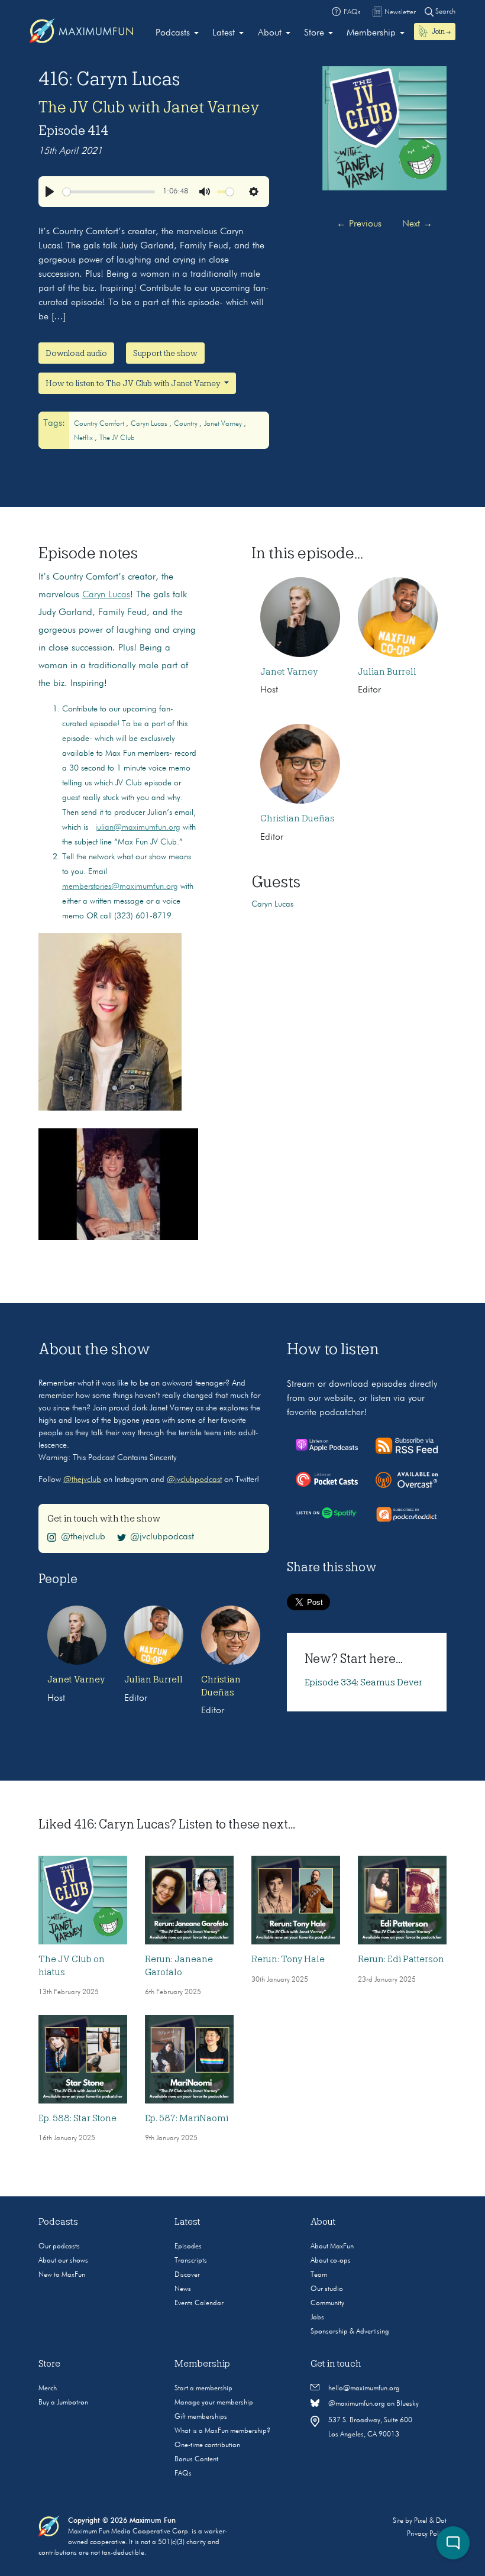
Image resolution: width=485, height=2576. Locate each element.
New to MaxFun (62, 2275)
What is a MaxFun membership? (222, 2431)
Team (319, 2275)
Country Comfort (100, 424)
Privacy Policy (427, 2534)
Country (187, 424)
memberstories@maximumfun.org (120, 886)
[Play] (50, 192)
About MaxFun (332, 2247)
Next (417, 224)
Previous (359, 224)
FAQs (183, 2474)
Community (327, 2303)
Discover (187, 2275)
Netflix (84, 438)
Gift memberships (201, 2417)
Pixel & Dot (430, 2521)
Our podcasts (59, 2247)
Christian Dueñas (298, 818)
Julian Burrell (387, 672)
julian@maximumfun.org (138, 827)
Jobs (317, 2318)
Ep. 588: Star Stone (77, 2118)
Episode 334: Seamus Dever (363, 1682)
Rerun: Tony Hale (288, 1959)
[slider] (109, 192)
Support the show (165, 353)
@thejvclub (82, 1480)
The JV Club (117, 438)
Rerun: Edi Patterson (401, 1959)
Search (444, 12)
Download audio (76, 353)
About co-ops (331, 2261)
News (183, 2289)
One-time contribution (207, 2445)
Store (314, 33)
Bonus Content (196, 2460)
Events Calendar (199, 2303)
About (270, 33)
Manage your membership (214, 2403)
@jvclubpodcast (194, 1480)
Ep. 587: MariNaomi (187, 2118)
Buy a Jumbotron (63, 2403)
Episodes (188, 2247)
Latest (224, 33)
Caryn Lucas (150, 424)
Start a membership (203, 2389)
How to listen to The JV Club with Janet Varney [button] (134, 383)
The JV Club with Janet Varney (149, 107)
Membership (371, 33)
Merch (48, 2389)
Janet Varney (224, 424)
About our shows (63, 2261)
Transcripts (191, 2261)
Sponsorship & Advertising (350, 2332)
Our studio (327, 2289)
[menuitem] (177, 33)
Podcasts (173, 33)
